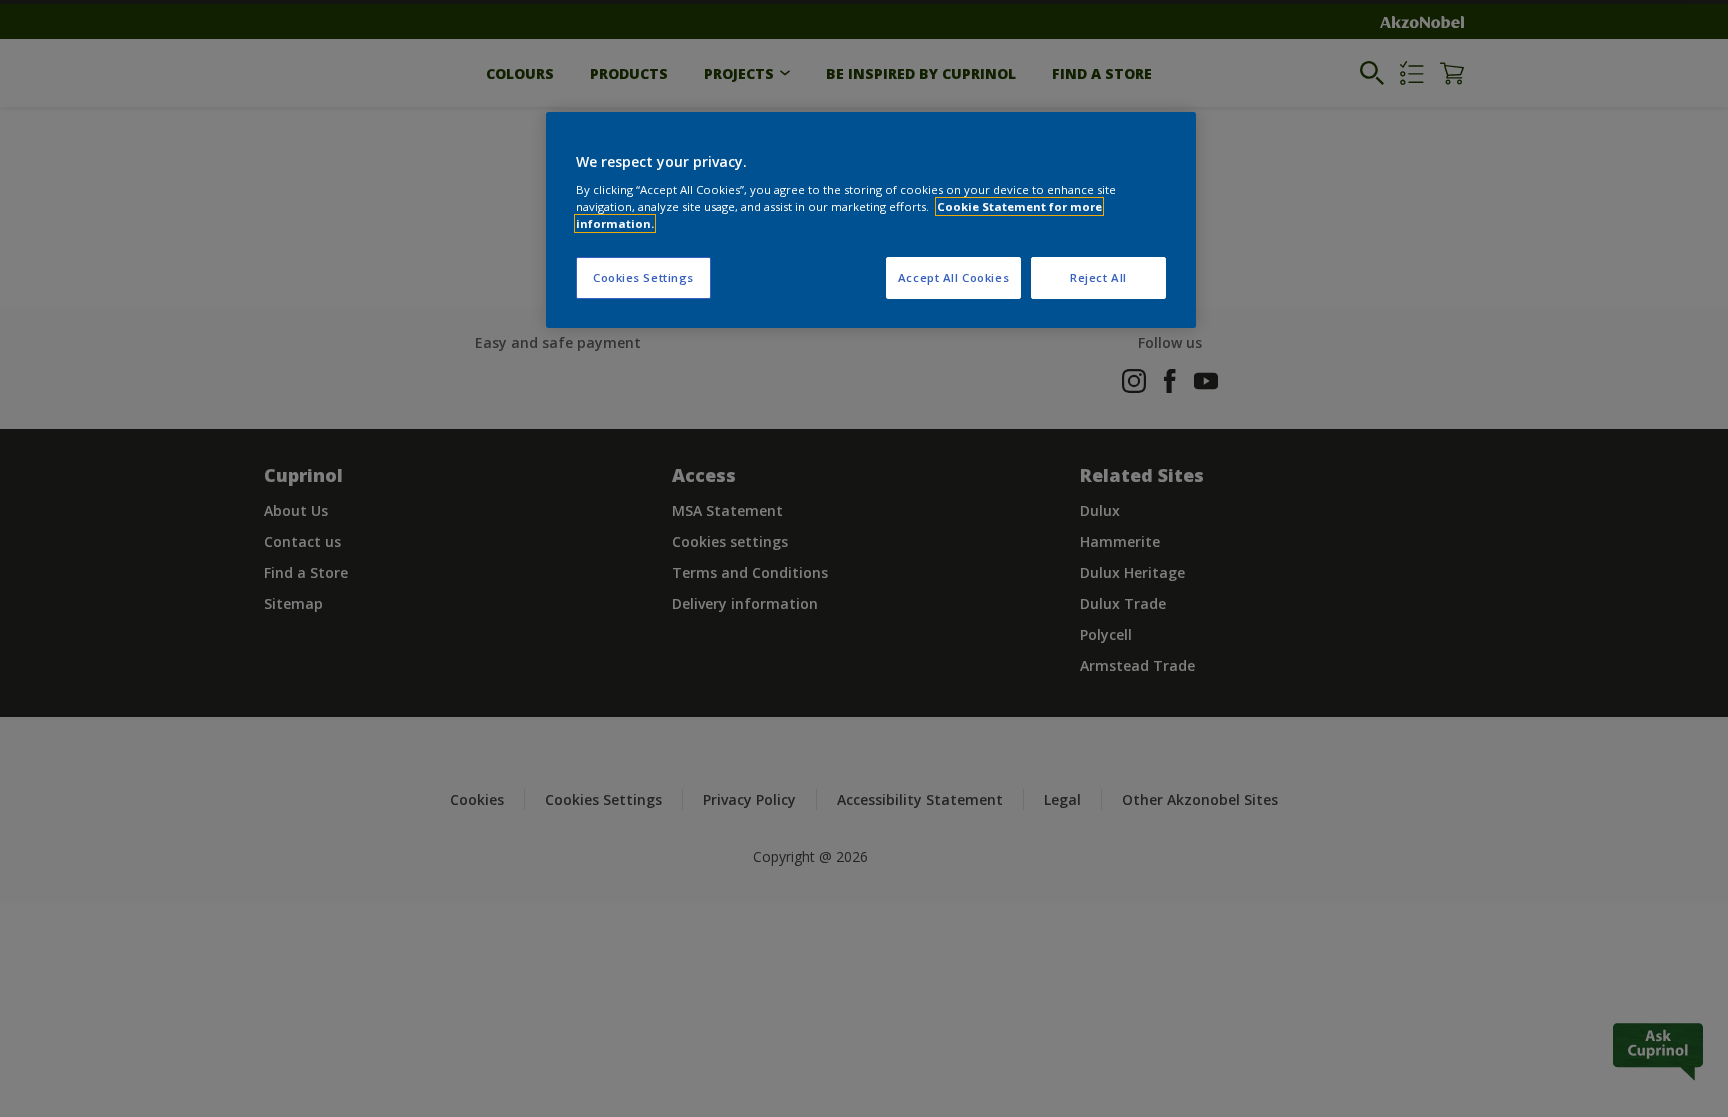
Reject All (1098, 277)
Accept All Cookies (953, 277)
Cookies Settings (643, 277)
